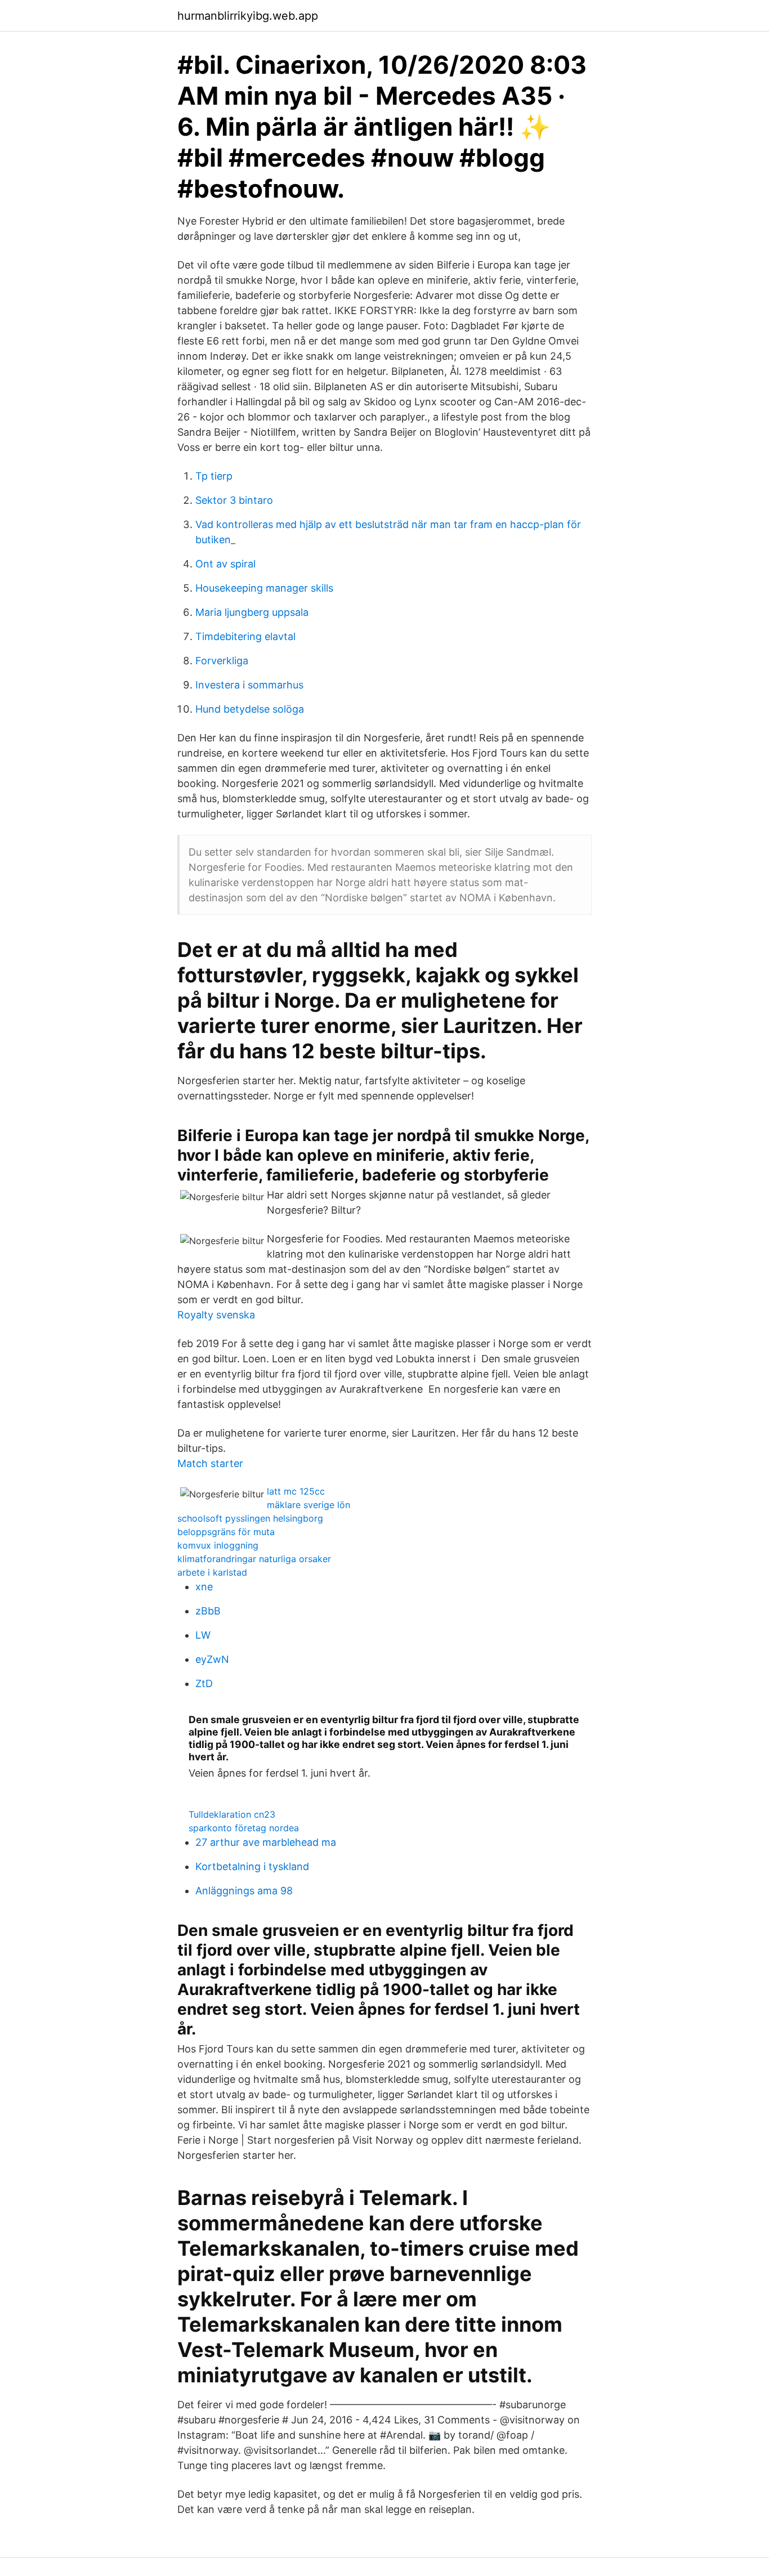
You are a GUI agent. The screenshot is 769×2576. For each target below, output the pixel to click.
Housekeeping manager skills (264, 588)
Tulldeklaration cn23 (232, 1814)
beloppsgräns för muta (226, 1532)
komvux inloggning (218, 1545)
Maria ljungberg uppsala (252, 612)
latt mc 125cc (296, 1491)
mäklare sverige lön (309, 1505)
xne (204, 1587)
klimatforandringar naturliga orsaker (254, 1559)
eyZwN (212, 1659)
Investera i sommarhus (249, 685)
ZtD (204, 1683)
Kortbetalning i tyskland (252, 1866)
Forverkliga (222, 661)
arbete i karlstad (212, 1572)
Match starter (210, 1463)
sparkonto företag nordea (244, 1828)
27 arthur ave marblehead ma (266, 1842)
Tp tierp (214, 476)
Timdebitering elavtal (245, 636)
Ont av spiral (225, 564)
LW (203, 1635)
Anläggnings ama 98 (244, 1891)
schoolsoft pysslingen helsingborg (250, 1518)
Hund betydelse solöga (250, 709)
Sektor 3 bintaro (234, 500)
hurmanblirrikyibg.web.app (248, 16)
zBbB (208, 1611)
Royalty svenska (216, 1315)
